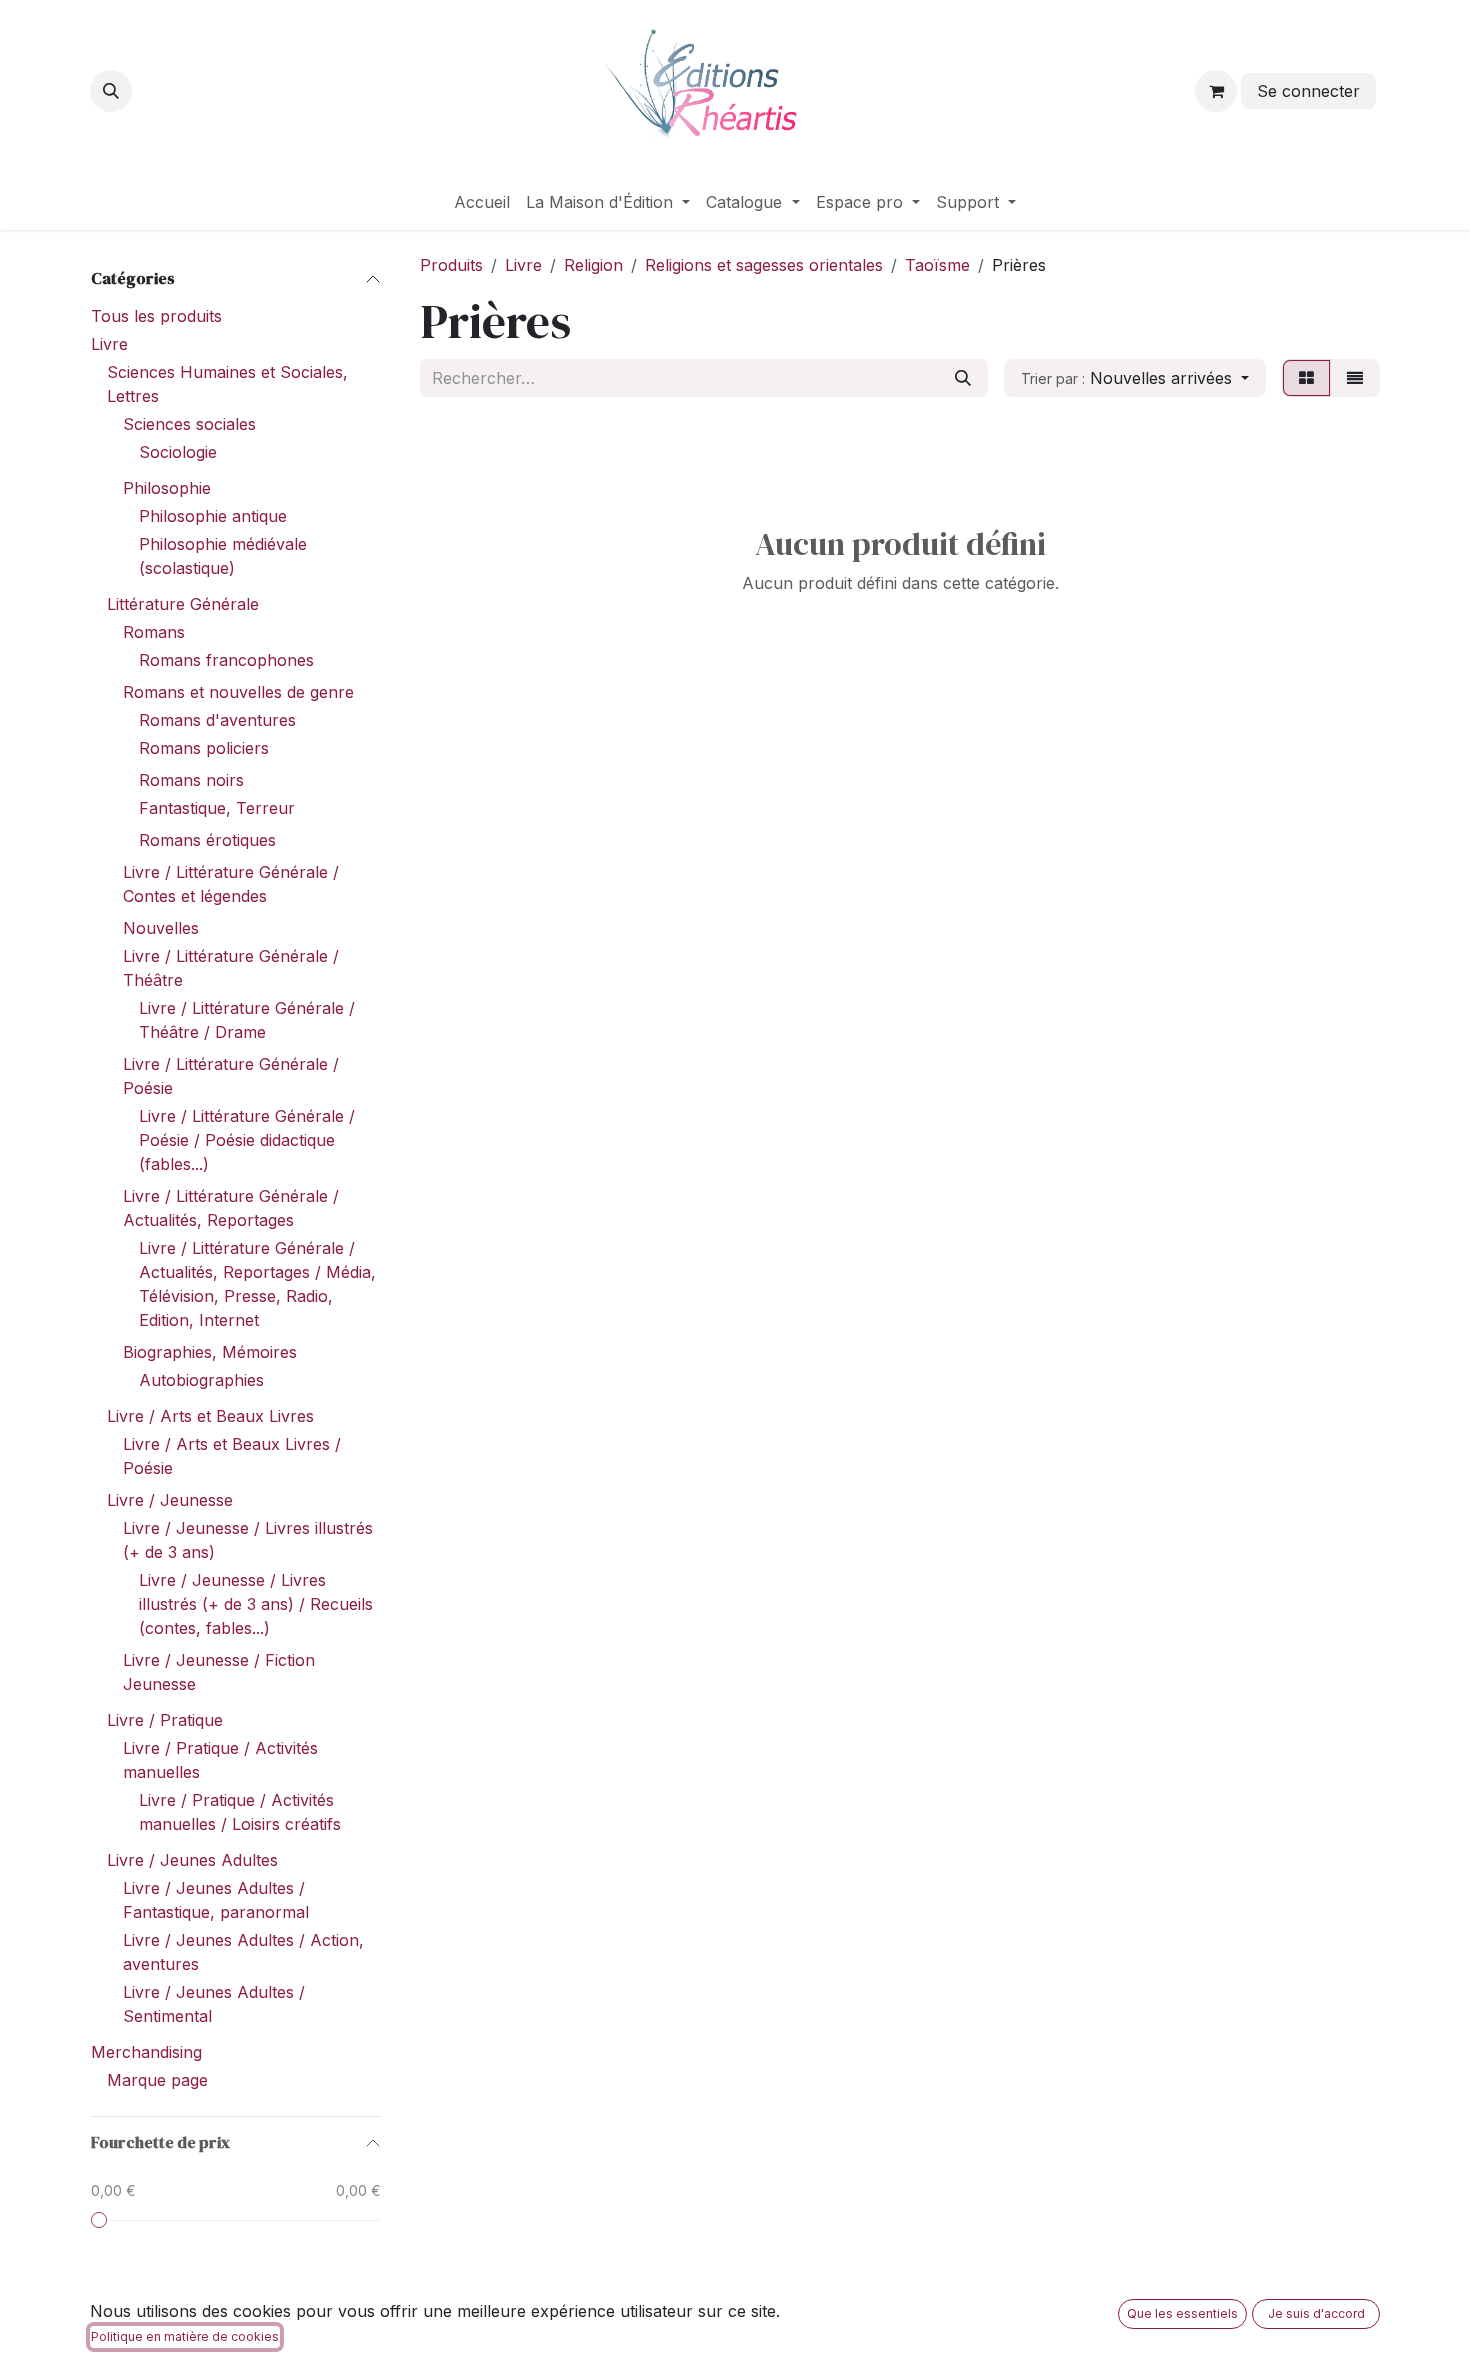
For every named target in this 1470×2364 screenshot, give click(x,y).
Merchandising (146, 2052)
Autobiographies (201, 1380)
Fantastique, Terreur (217, 808)
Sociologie (178, 452)
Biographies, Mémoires (210, 1352)
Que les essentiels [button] (1182, 2313)
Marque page (157, 2080)
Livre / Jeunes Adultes (192, 1860)
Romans (154, 632)
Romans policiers (204, 748)
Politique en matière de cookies (185, 2336)
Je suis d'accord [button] (1316, 2313)
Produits (451, 265)
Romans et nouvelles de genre (238, 692)
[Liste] (1355, 378)
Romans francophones (226, 660)
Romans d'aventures (217, 720)
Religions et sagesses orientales (764, 265)
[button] (111, 91)
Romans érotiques (207, 840)
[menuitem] (482, 202)
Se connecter (1308, 91)
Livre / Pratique (165, 1720)
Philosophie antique (213, 516)
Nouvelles (161, 928)
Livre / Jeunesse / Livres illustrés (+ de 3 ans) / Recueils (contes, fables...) (256, 1604)
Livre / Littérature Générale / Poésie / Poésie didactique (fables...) (247, 1140)
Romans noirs (191, 780)
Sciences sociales (189, 424)
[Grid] (1306, 378)
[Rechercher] (963, 378)
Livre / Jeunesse (170, 1500)
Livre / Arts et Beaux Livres (210, 1416)
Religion (593, 265)
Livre (109, 344)
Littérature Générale (183, 604)
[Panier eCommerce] (1216, 91)
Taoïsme (937, 265)
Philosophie (167, 488)
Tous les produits (156, 316)
